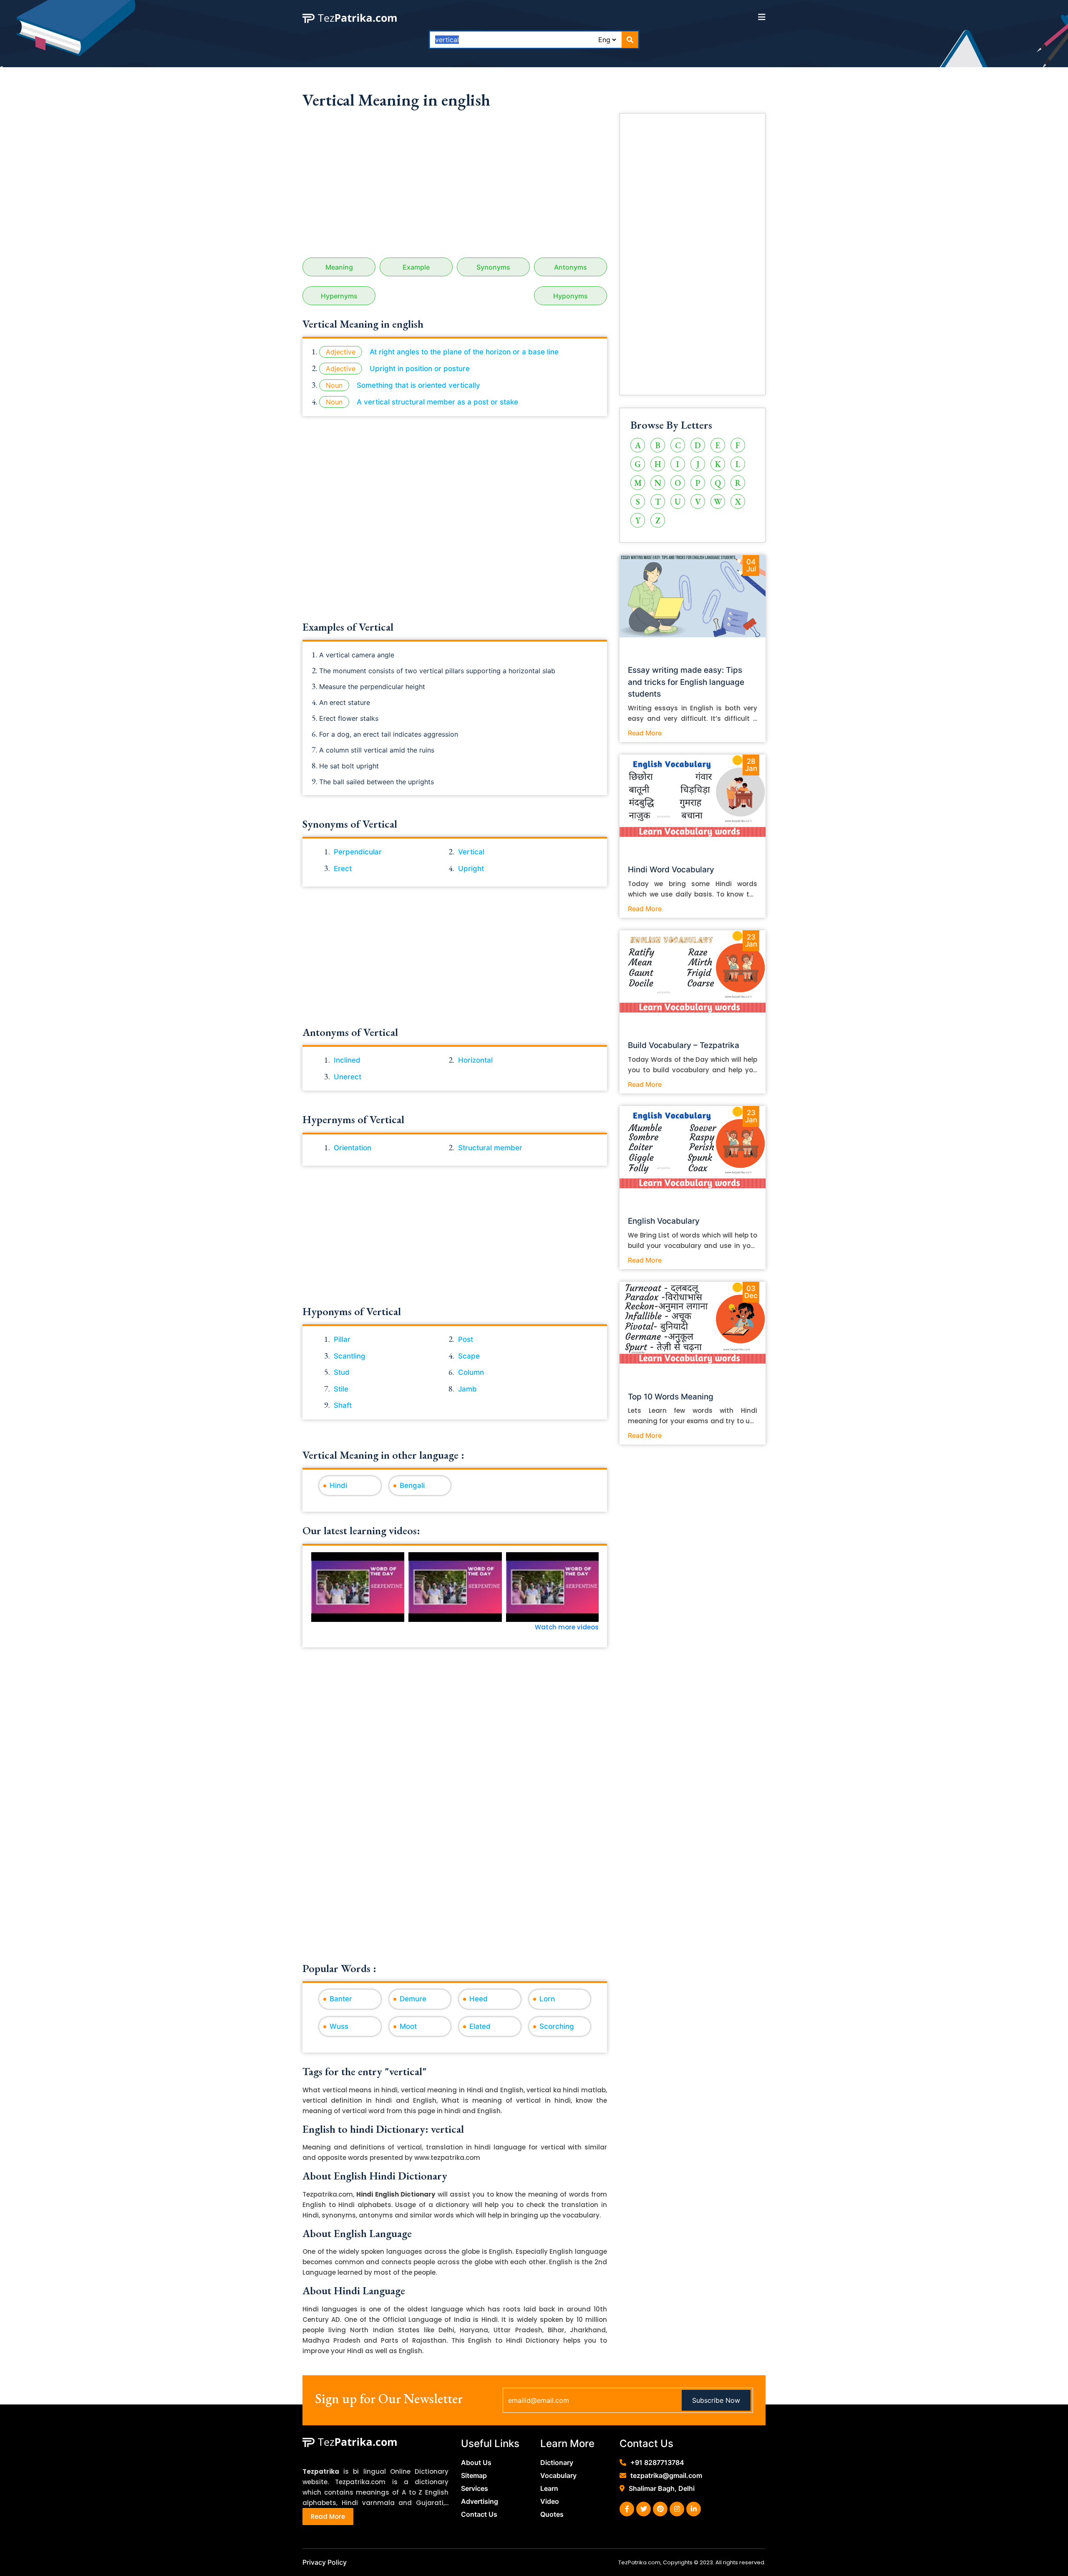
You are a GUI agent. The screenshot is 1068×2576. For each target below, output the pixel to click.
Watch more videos (567, 1627)
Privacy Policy (325, 2562)
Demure (413, 1999)
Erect (343, 869)
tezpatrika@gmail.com (666, 2475)
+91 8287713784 (657, 2462)
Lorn (547, 1999)
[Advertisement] (455, 187)
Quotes (552, 2514)
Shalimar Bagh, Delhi (662, 2488)
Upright (471, 869)
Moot (408, 2026)
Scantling (350, 1356)
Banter (341, 1999)
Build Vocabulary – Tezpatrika (684, 1045)
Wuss (339, 2026)
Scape (469, 1356)
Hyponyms (571, 296)
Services (475, 2488)
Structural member (490, 1148)
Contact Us (479, 2514)
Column (471, 1372)
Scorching (557, 2026)
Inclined (347, 1060)
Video (550, 2501)
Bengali (412, 1485)
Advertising (480, 2501)
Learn (549, 2488)
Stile (341, 1389)
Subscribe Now (716, 2400)
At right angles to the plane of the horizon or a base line (464, 352)
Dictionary (557, 2462)
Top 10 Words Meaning (671, 1397)
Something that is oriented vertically (418, 385)
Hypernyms (339, 296)
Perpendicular (358, 852)
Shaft (343, 1405)
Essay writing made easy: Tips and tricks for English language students (686, 682)
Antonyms (571, 267)
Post (466, 1339)
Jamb (467, 1389)
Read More (645, 733)
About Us (476, 2462)
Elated (480, 2026)
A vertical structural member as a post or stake (437, 402)
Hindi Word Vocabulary (671, 870)
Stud (342, 1372)
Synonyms (493, 267)
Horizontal (475, 1060)
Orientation (353, 1148)
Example (416, 267)
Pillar (342, 1339)
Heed (479, 1999)
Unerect (348, 1077)
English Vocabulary (664, 1221)
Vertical (471, 852)
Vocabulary (558, 2475)
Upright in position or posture (420, 369)
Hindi (338, 1485)
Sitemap (474, 2475)
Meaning (339, 267)
